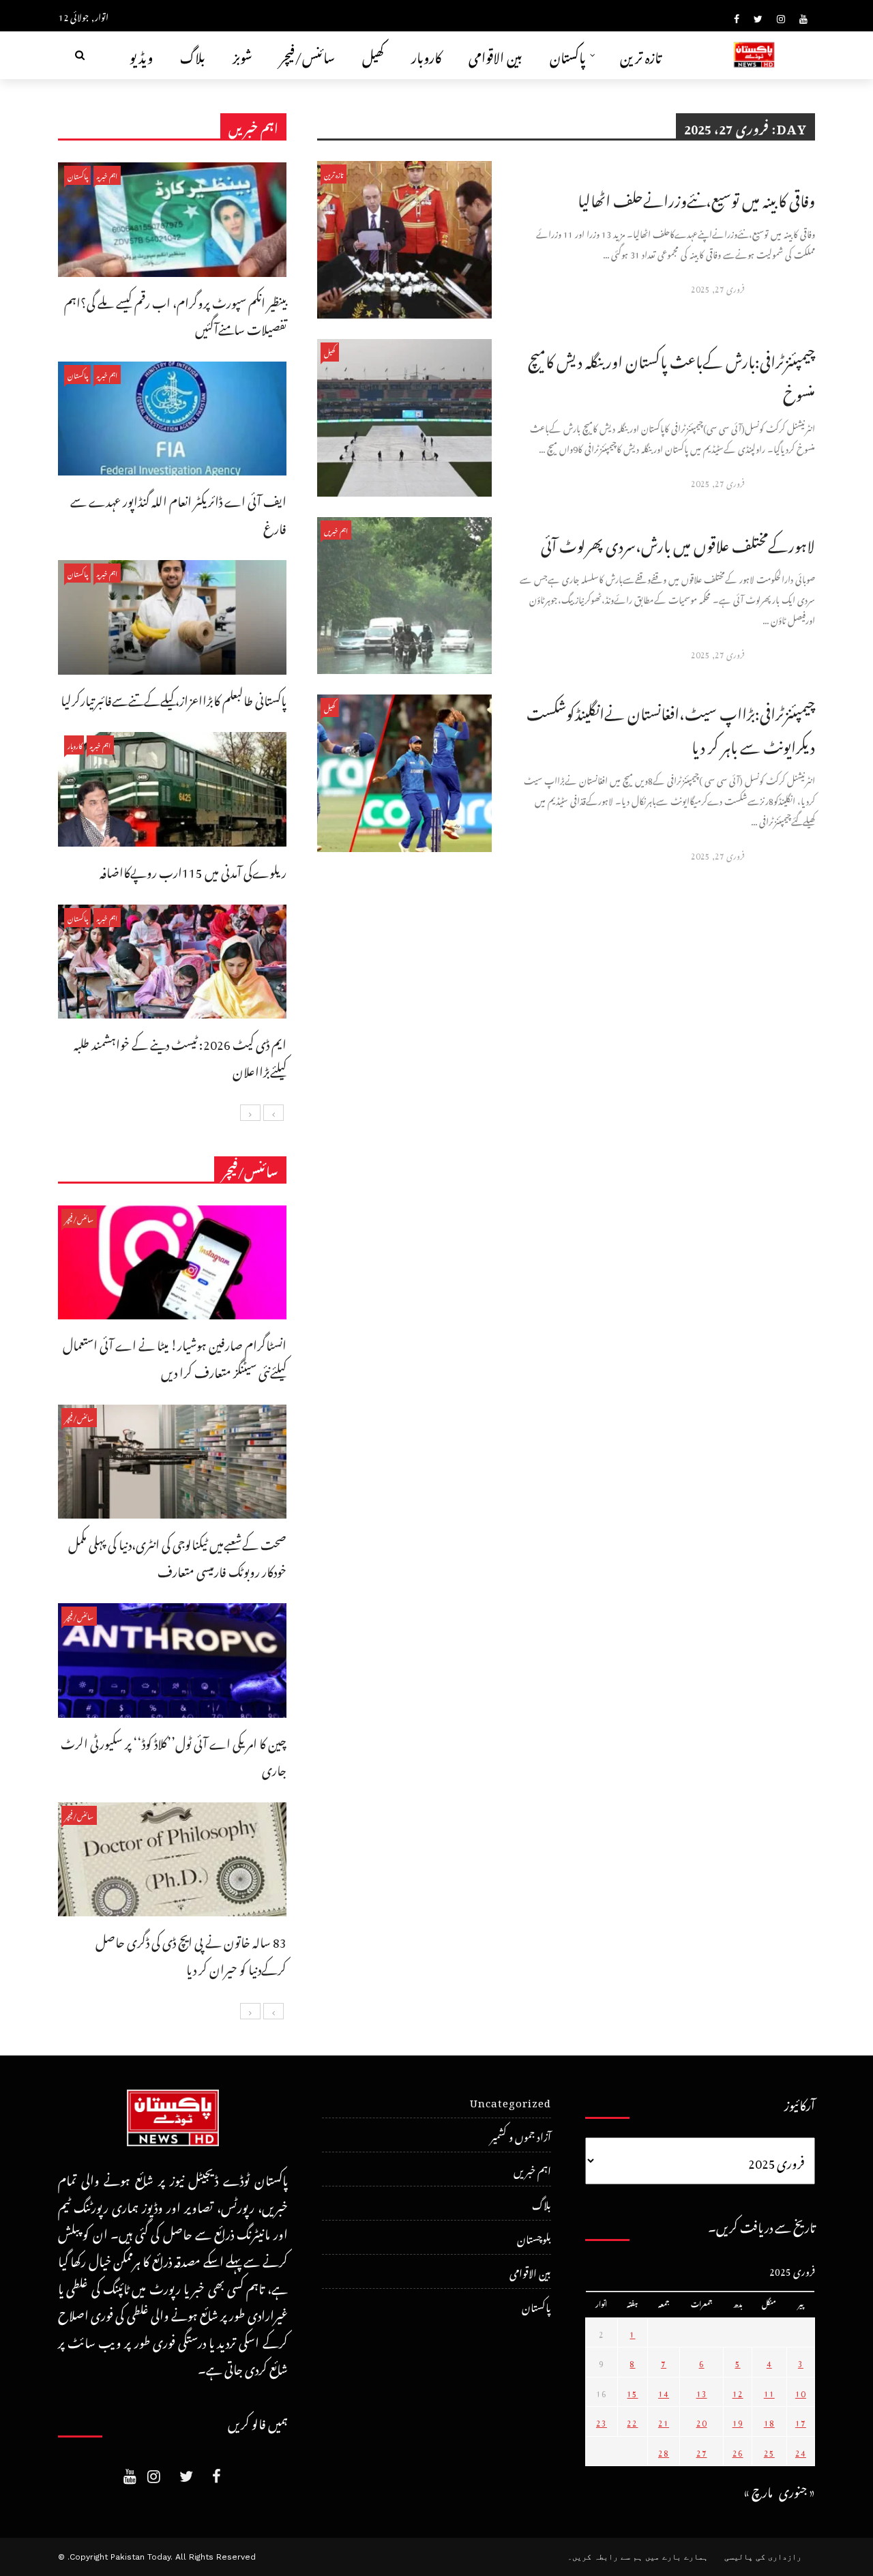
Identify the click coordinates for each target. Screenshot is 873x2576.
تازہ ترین (641, 55)
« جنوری (797, 2490)
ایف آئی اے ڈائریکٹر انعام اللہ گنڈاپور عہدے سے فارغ (178, 513)
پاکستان (568, 55)
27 (702, 2451)
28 (664, 2451)
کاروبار (426, 55)
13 (702, 2392)
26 (738, 2451)
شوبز (242, 55)
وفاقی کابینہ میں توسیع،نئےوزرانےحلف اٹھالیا (696, 197)
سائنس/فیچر (307, 55)
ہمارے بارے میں (677, 2557)
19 (738, 2421)
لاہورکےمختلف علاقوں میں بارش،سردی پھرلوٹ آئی (678, 543)
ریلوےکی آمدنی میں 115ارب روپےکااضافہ (193, 870)
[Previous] (273, 1113)
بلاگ (193, 55)
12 (738, 2392)
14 (664, 2392)
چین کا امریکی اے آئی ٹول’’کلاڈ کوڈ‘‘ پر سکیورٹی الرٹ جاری (174, 1755)
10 (801, 2392)
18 (769, 2421)
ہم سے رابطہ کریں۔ (605, 2557)
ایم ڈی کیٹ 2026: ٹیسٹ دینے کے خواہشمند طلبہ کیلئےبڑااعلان (180, 1056)
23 (602, 2421)
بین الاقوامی (495, 55)
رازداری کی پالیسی (763, 2557)
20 (702, 2421)
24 (801, 2451)
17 (801, 2421)
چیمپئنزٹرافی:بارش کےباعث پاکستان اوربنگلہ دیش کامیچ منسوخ (671, 375)
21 (664, 2421)
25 (769, 2451)
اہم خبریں (336, 530)
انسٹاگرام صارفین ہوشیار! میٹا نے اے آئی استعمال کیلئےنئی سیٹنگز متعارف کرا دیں (175, 1357)
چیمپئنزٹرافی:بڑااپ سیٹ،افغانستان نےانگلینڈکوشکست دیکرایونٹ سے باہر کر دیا (671, 727)
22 (632, 2421)
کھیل (373, 55)
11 (769, 2392)
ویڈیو (141, 55)
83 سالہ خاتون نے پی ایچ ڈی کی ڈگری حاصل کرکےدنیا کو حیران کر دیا (191, 1953)
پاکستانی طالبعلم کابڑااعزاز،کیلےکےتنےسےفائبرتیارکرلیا (174, 698)
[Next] (250, 1113)
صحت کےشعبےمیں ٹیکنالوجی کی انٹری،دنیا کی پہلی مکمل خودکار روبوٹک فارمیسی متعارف (177, 1556)
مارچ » (758, 2490)
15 (632, 2392)
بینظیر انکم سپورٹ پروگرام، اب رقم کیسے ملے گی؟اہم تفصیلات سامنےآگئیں (175, 314)
